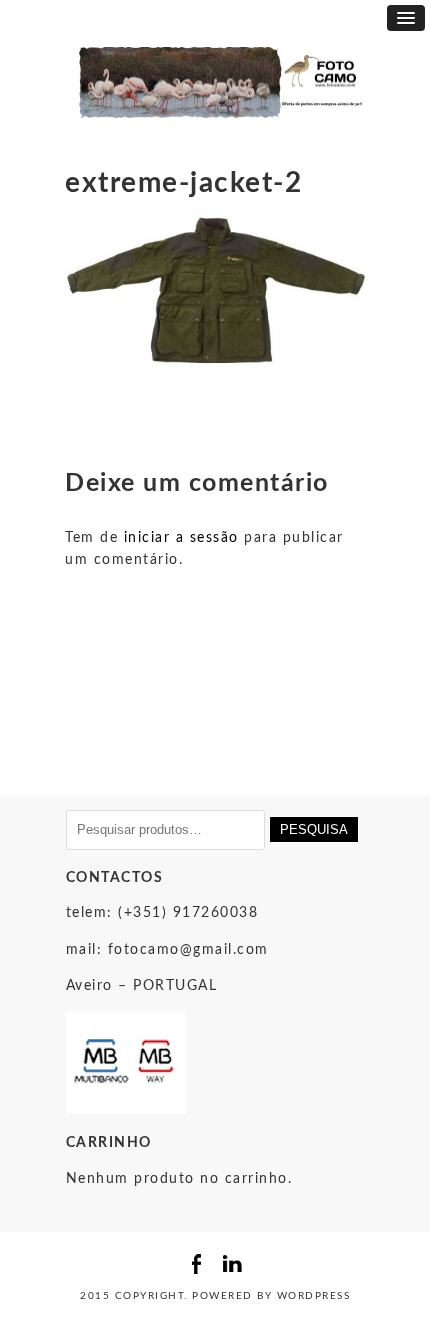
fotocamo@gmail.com (188, 950)
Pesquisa (314, 829)
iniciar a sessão (181, 538)
